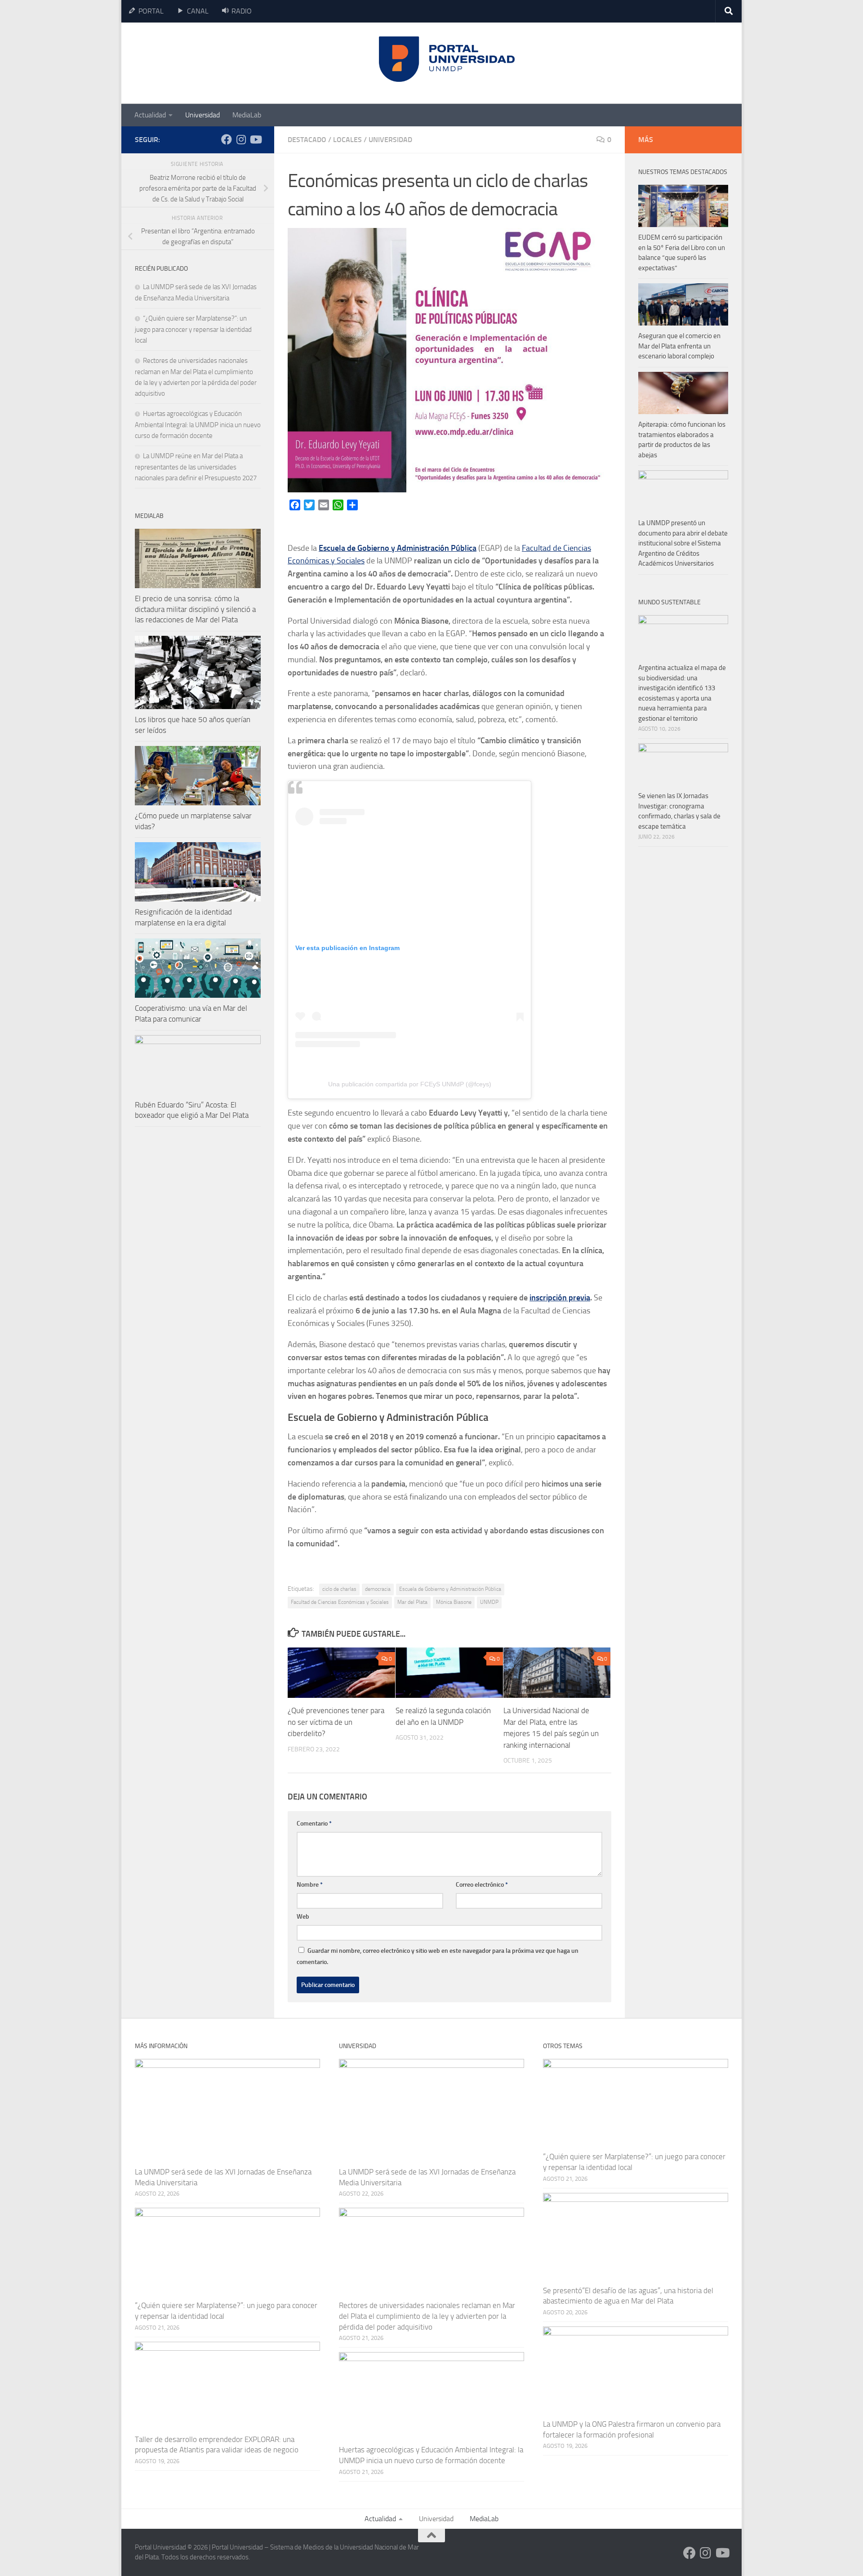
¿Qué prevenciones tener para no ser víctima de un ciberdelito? (336, 1722)
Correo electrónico (482, 1885)
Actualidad (150, 115)
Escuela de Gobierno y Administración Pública (398, 548)
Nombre (310, 1885)
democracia (378, 1589)
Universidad (202, 115)
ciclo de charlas (339, 1589)
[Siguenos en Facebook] (227, 139)
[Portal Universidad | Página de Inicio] (203, 63)
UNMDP (489, 1602)
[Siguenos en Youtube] (255, 139)
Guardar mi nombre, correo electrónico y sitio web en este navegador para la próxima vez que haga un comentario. (438, 1956)
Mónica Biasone (454, 1602)
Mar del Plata (412, 1602)
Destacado (307, 140)
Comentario (314, 1824)
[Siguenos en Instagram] (241, 139)
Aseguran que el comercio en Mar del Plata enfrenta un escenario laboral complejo (679, 346)
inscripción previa (560, 1298)
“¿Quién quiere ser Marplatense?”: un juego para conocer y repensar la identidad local (193, 329)
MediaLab (247, 115)
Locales (347, 140)
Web (303, 1917)
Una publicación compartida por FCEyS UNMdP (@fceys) (410, 1084)
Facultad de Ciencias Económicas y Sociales (340, 1602)
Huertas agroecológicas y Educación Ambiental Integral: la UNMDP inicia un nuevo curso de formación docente (198, 425)
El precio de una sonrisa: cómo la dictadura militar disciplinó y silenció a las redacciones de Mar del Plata (195, 609)
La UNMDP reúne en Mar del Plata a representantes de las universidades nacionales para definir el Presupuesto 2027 (196, 467)
